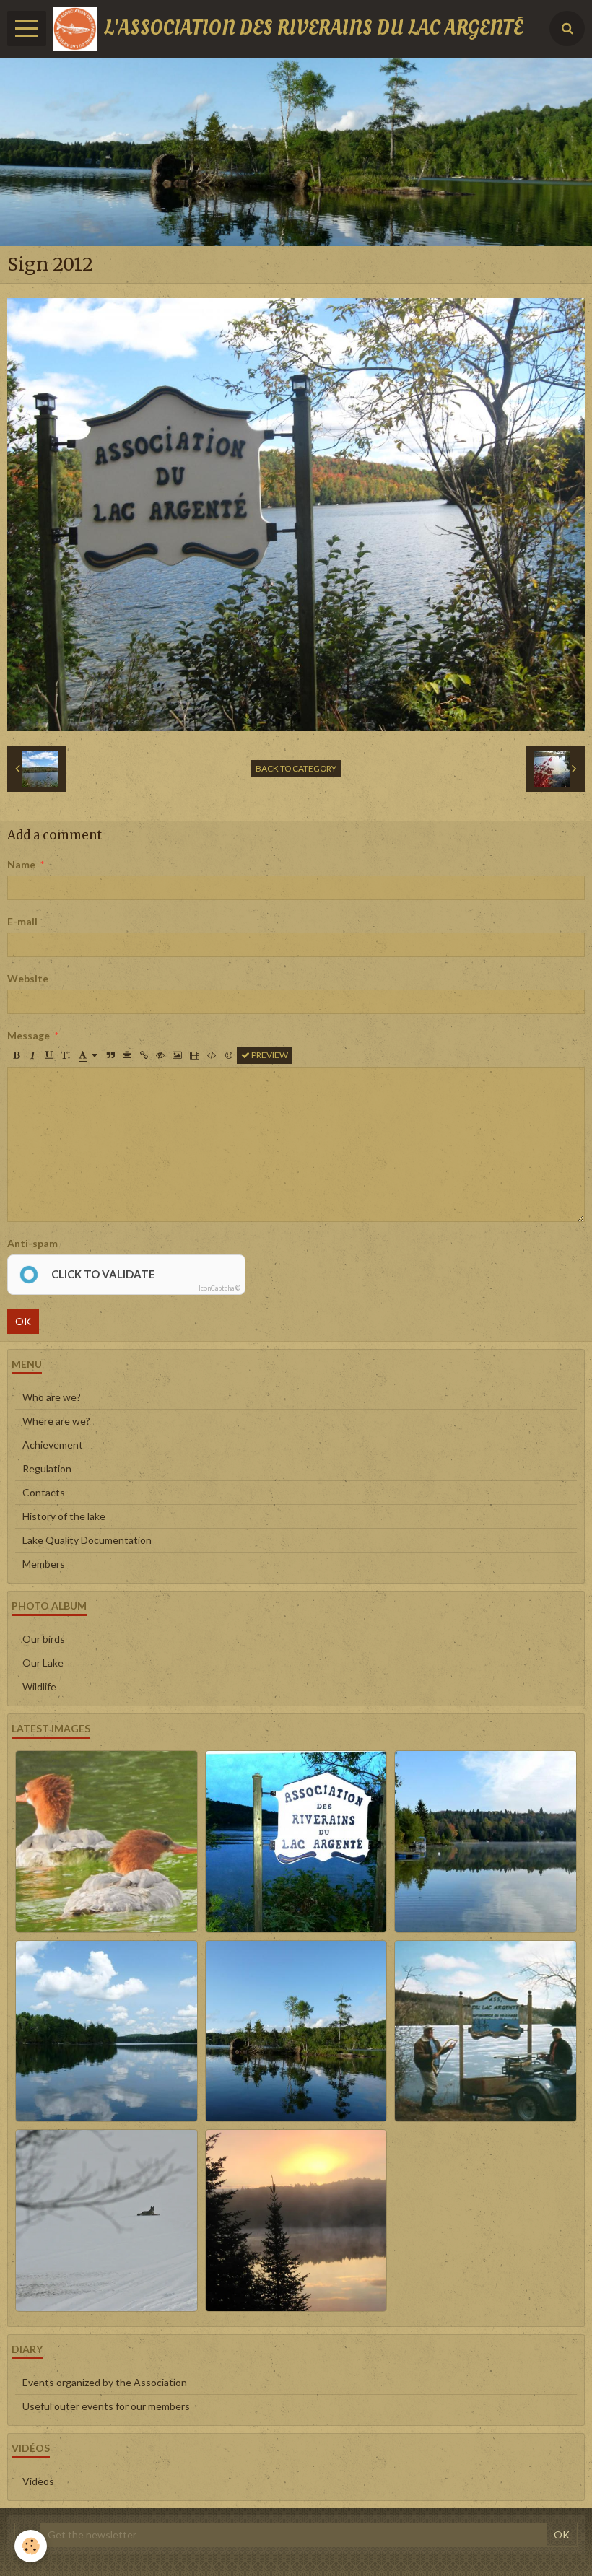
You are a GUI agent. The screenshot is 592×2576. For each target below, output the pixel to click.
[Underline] (49, 1055)
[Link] (144, 1055)
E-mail (22, 921)
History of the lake (64, 1516)
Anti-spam (32, 1243)
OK (23, 1321)
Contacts (44, 1492)
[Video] (195, 1055)
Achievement (53, 1445)
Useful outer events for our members (106, 2406)
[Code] (212, 1055)
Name (21, 864)
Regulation (47, 1468)
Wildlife (39, 1686)
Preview (269, 1055)
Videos (38, 2481)
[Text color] (88, 1055)
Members (44, 1564)
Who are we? (52, 1397)
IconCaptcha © (219, 1288)
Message (29, 1035)
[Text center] (127, 1055)
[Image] (177, 1055)
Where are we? (56, 1421)
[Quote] (110, 1055)
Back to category (296, 768)
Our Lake (43, 1663)
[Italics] (32, 1055)
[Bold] (16, 1055)
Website (28, 978)
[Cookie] (31, 2546)
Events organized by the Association (105, 2382)
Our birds (44, 1639)
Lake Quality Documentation (87, 1540)
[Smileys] (229, 1055)
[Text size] (66, 1055)
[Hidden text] (160, 1055)
